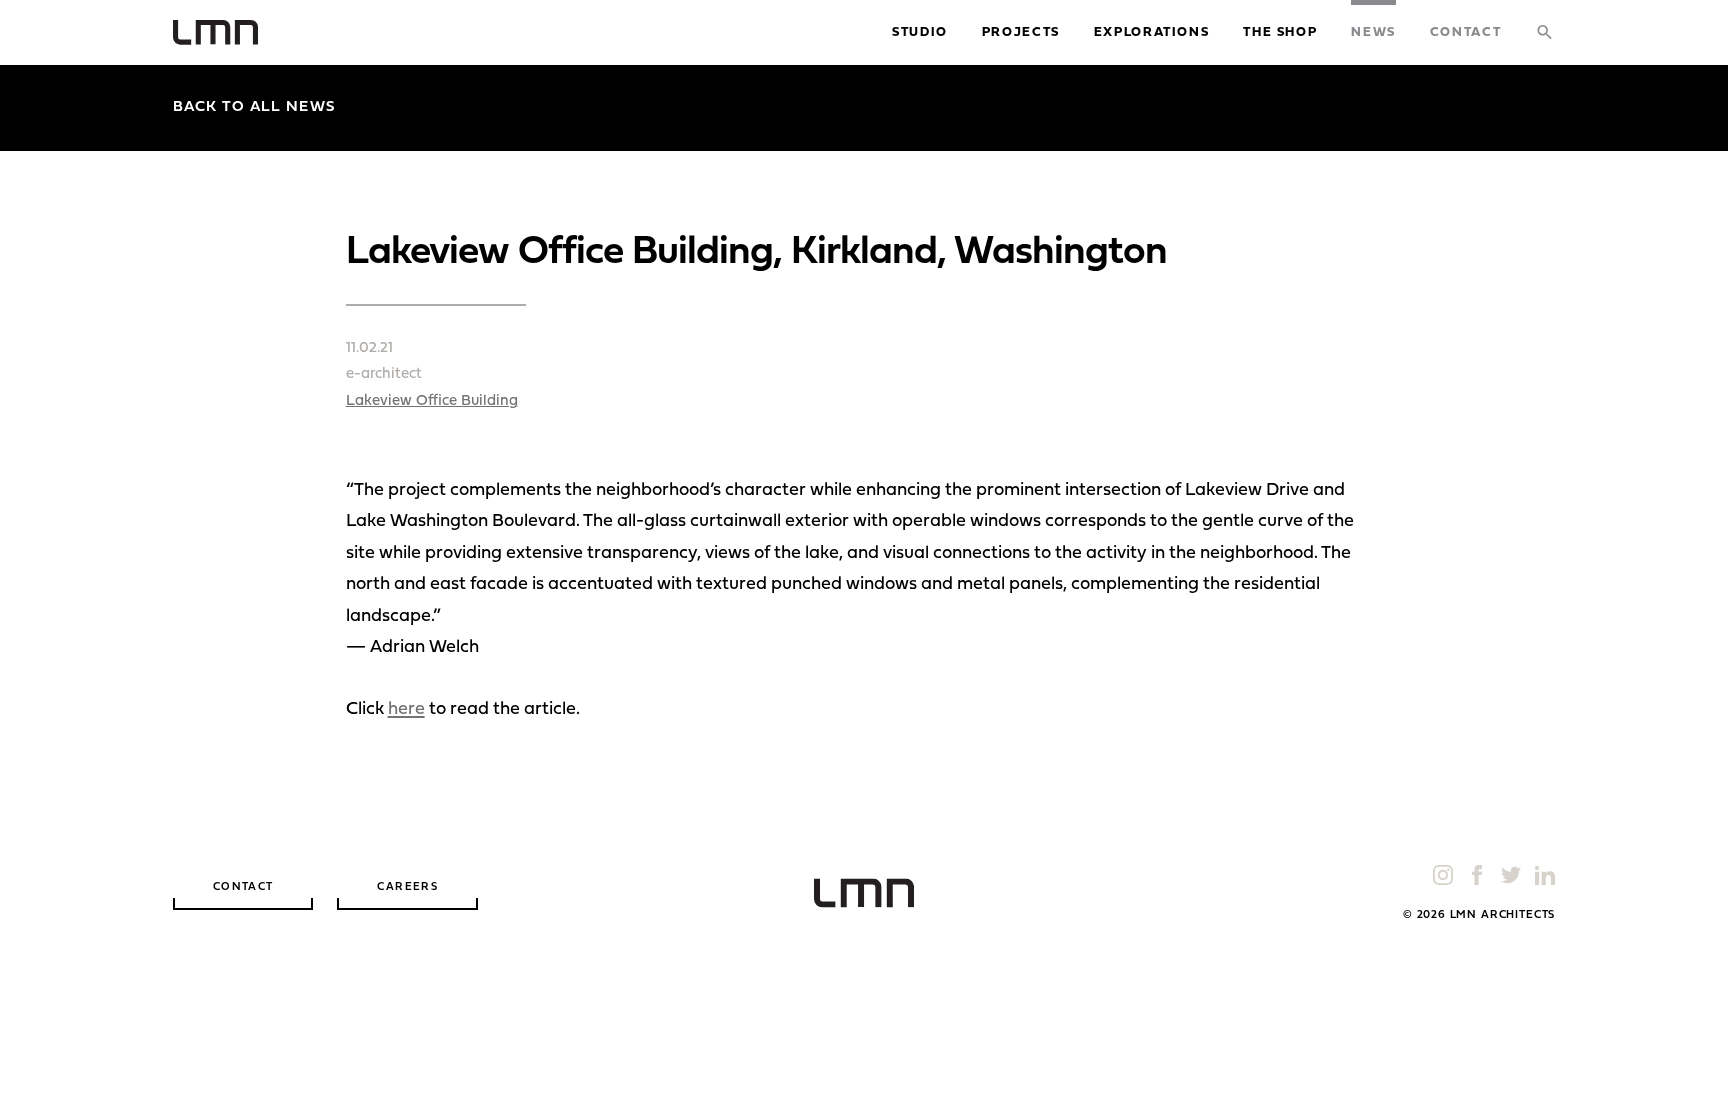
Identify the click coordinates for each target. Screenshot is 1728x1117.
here (406, 709)
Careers (407, 887)
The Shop (1280, 32)
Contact (1465, 32)
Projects (1021, 32)
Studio (920, 32)
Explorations (1152, 32)
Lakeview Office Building (432, 401)
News (1373, 32)
